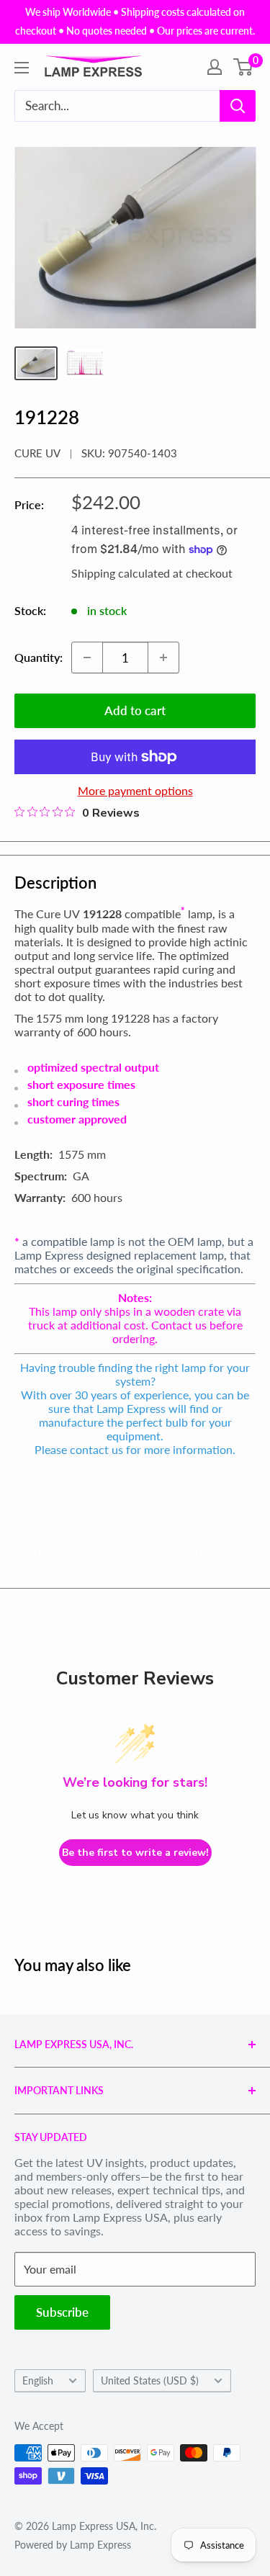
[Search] (238, 106)
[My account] (215, 67)
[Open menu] (22, 68)
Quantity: (39, 657)
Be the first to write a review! (135, 1853)
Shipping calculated (121, 573)
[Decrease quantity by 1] (87, 658)
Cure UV (37, 453)
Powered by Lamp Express (73, 2545)
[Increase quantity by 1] (163, 658)
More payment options (135, 790)
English (38, 2381)
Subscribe (62, 2312)
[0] (244, 67)
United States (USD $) (150, 2381)
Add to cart (135, 710)
